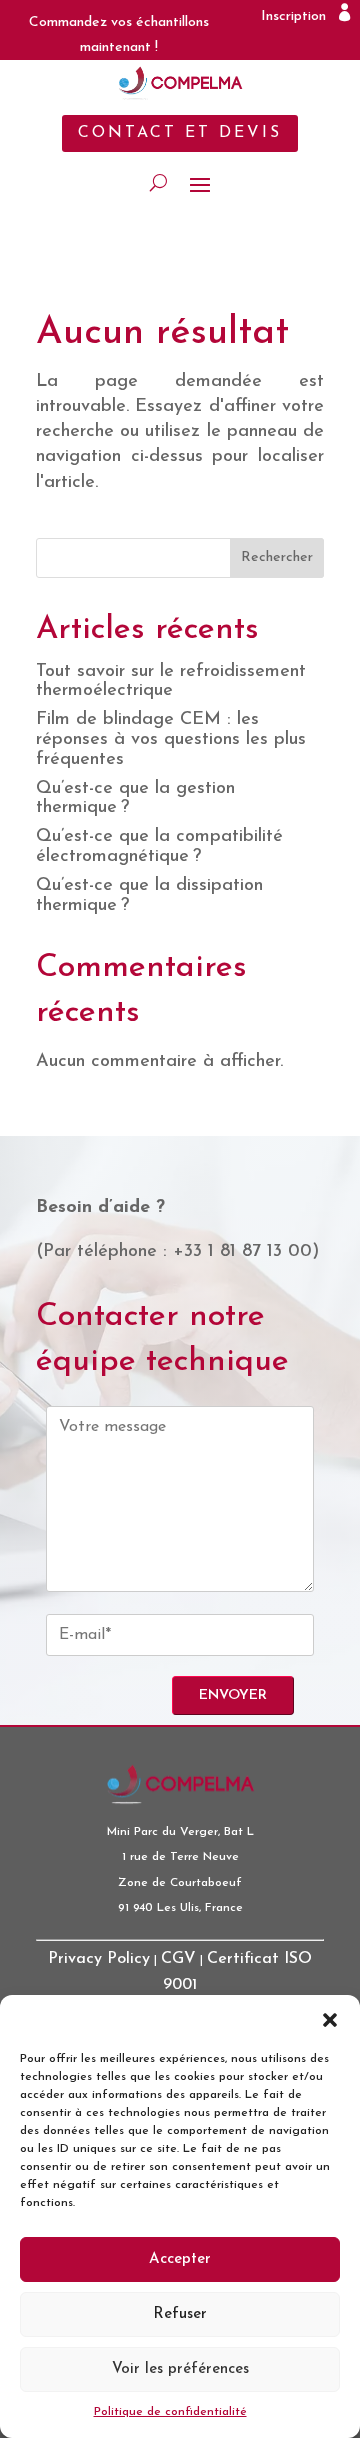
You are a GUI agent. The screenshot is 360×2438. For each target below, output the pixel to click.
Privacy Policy (99, 1959)
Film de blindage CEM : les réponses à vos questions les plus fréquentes (171, 740)
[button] (330, 2020)
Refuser (180, 2314)
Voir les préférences (180, 2369)
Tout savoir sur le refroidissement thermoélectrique (171, 682)
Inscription (293, 16)
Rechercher (277, 557)
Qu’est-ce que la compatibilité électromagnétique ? (159, 847)
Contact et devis (180, 133)
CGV (178, 1959)
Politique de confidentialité (170, 2412)
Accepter (180, 2259)
